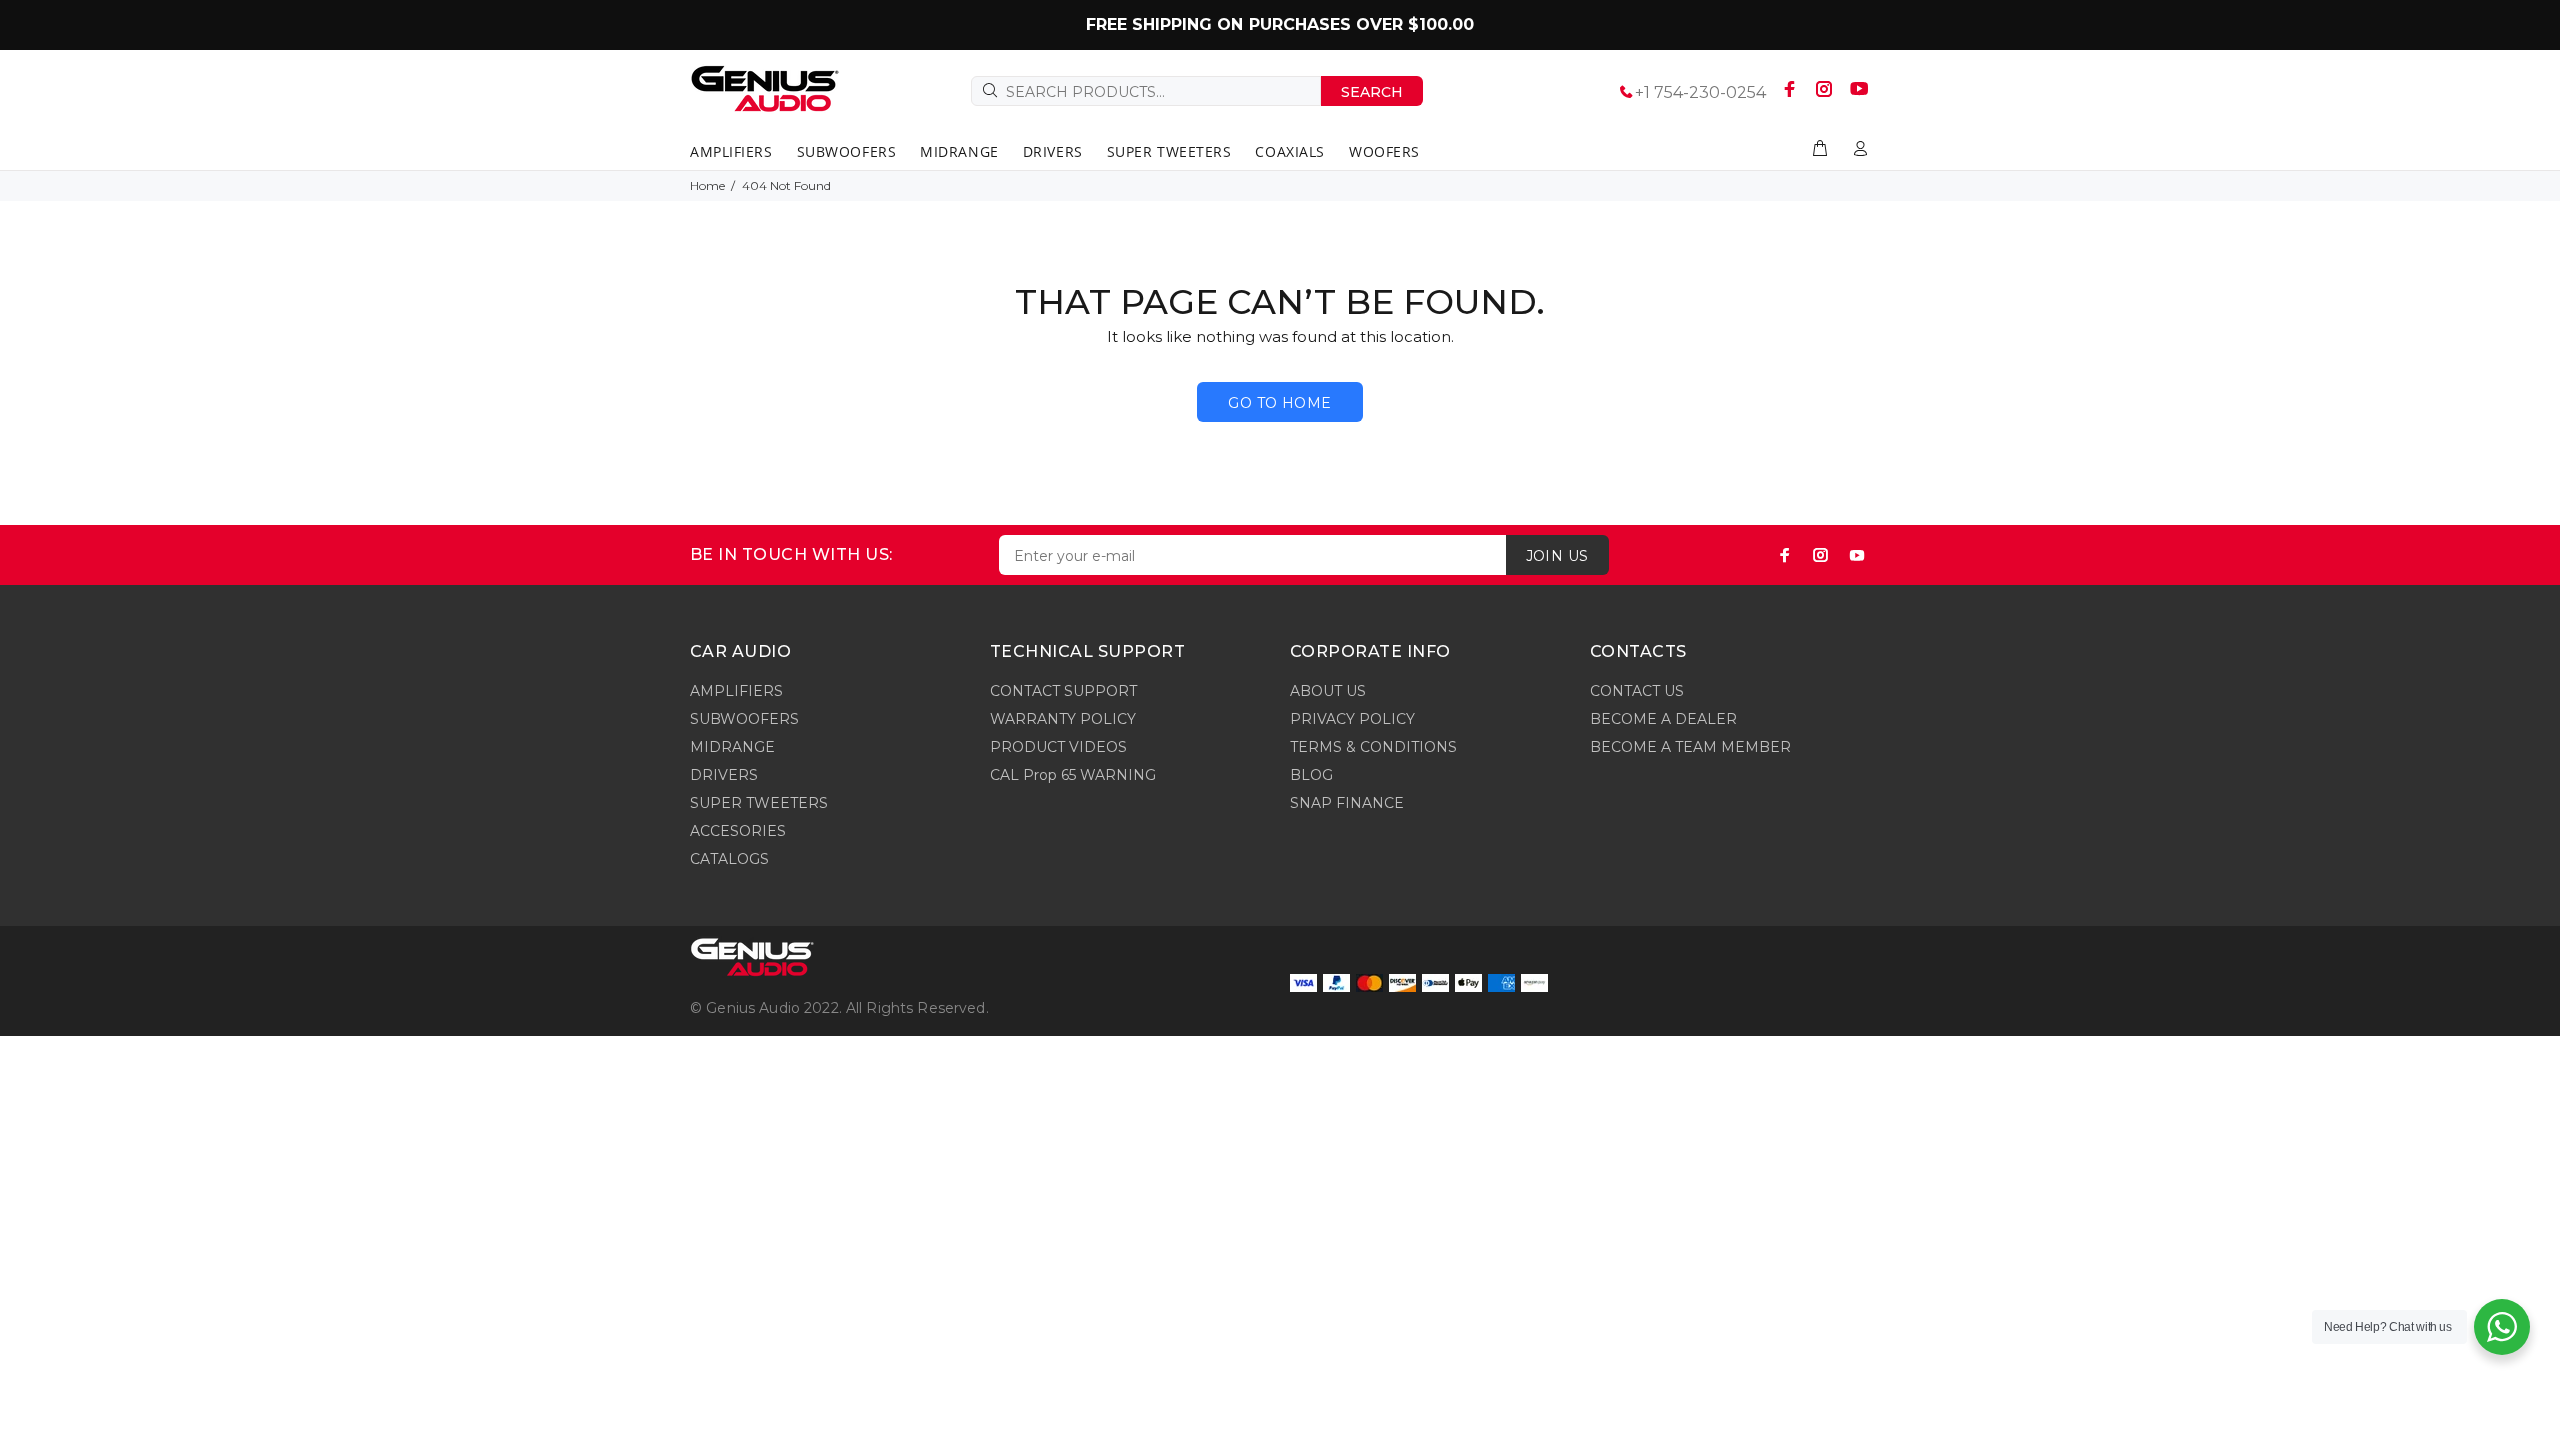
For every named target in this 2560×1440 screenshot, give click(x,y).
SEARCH (1372, 92)
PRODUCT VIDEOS (1058, 747)
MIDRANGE (732, 747)
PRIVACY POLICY (1352, 719)
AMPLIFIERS (736, 691)
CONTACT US (1637, 691)
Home (707, 185)
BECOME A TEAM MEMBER (1690, 747)
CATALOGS (729, 859)
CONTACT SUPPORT (1063, 691)
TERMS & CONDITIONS (1373, 747)
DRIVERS (724, 775)
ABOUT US (1328, 691)
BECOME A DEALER (1663, 719)
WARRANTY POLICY (1063, 719)
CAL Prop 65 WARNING (1073, 775)
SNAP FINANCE (1347, 803)
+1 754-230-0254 (1700, 92)
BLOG (1311, 775)
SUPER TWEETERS (759, 803)
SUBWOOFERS (744, 719)
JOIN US (1557, 556)
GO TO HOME (1279, 403)
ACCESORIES (738, 831)
